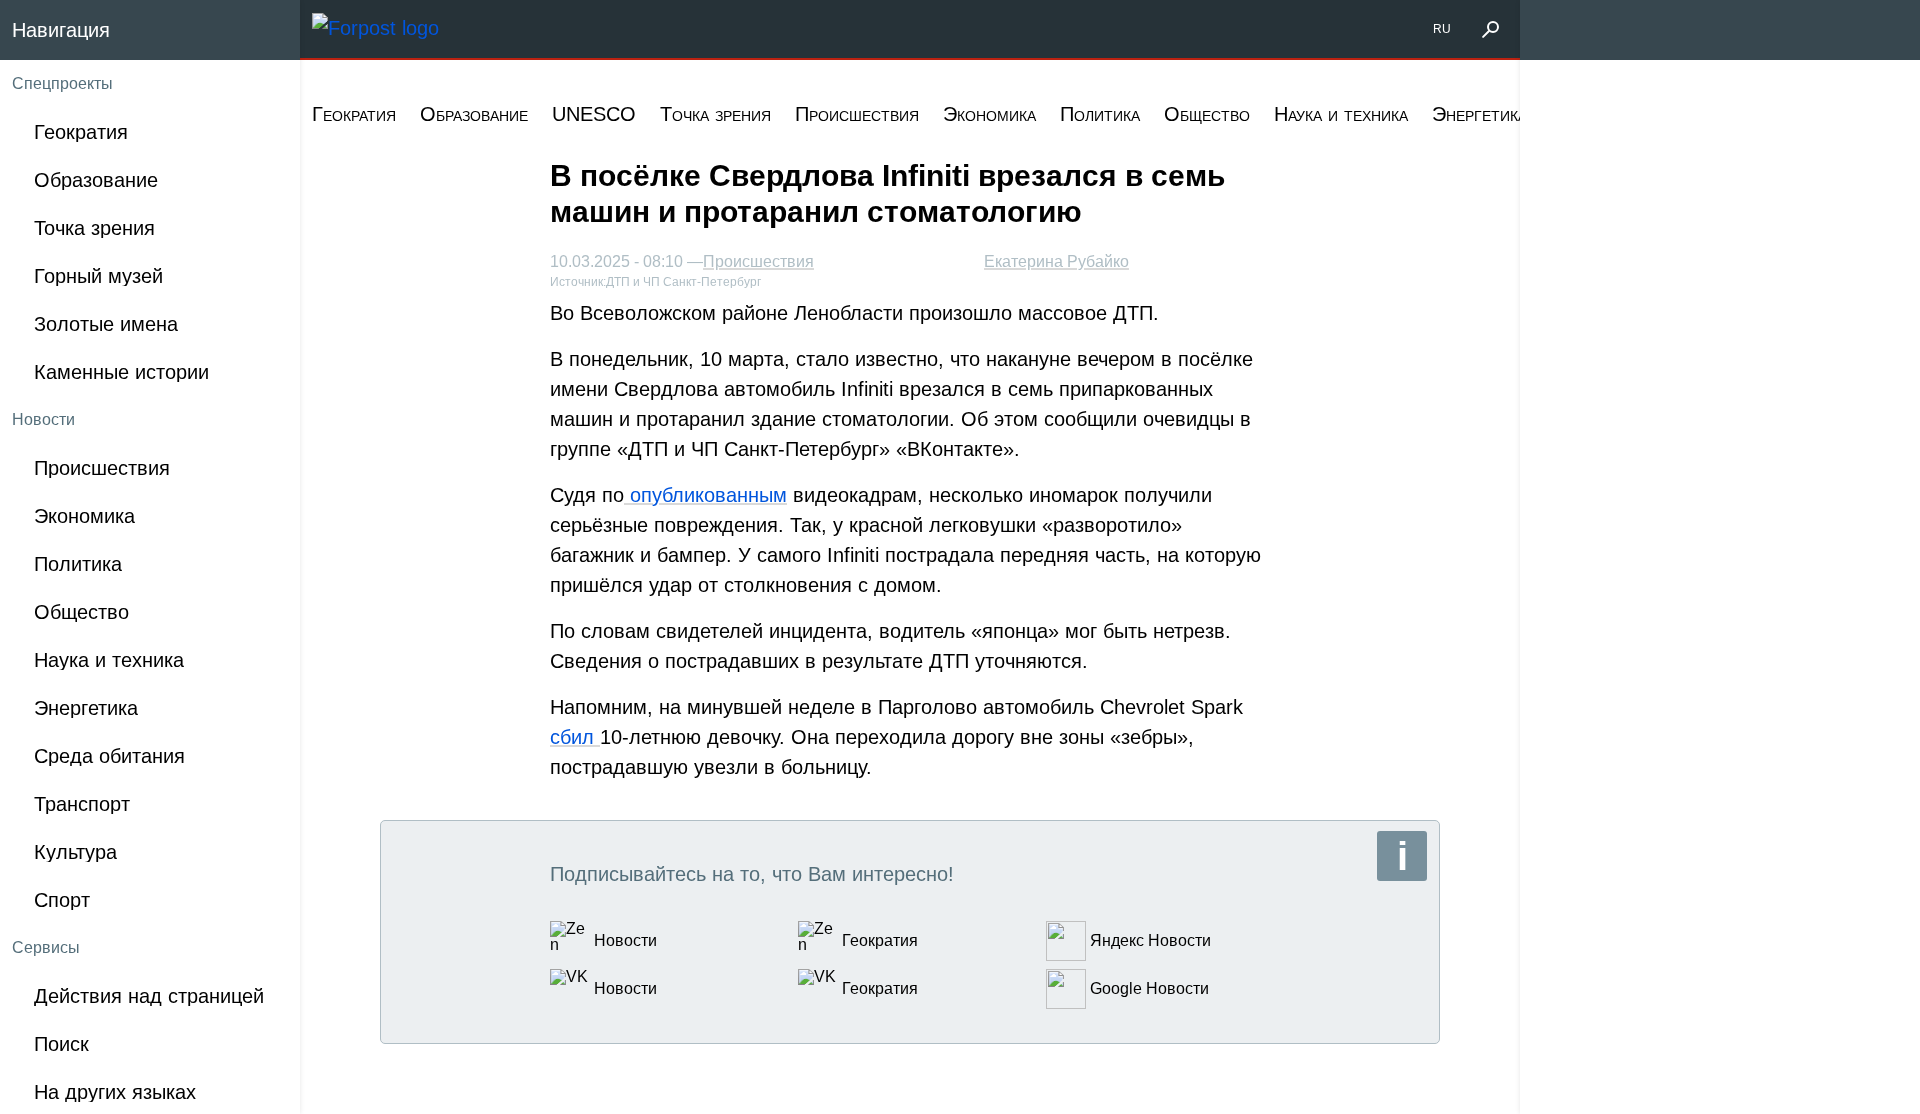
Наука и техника (1341, 114)
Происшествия (857, 114)
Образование (474, 114)
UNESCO (594, 114)
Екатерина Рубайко (1056, 261)
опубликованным (705, 495)
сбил (575, 737)
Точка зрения (715, 114)
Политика (1100, 114)
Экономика (989, 114)
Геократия (354, 114)
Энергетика (1479, 114)
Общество (1207, 114)
